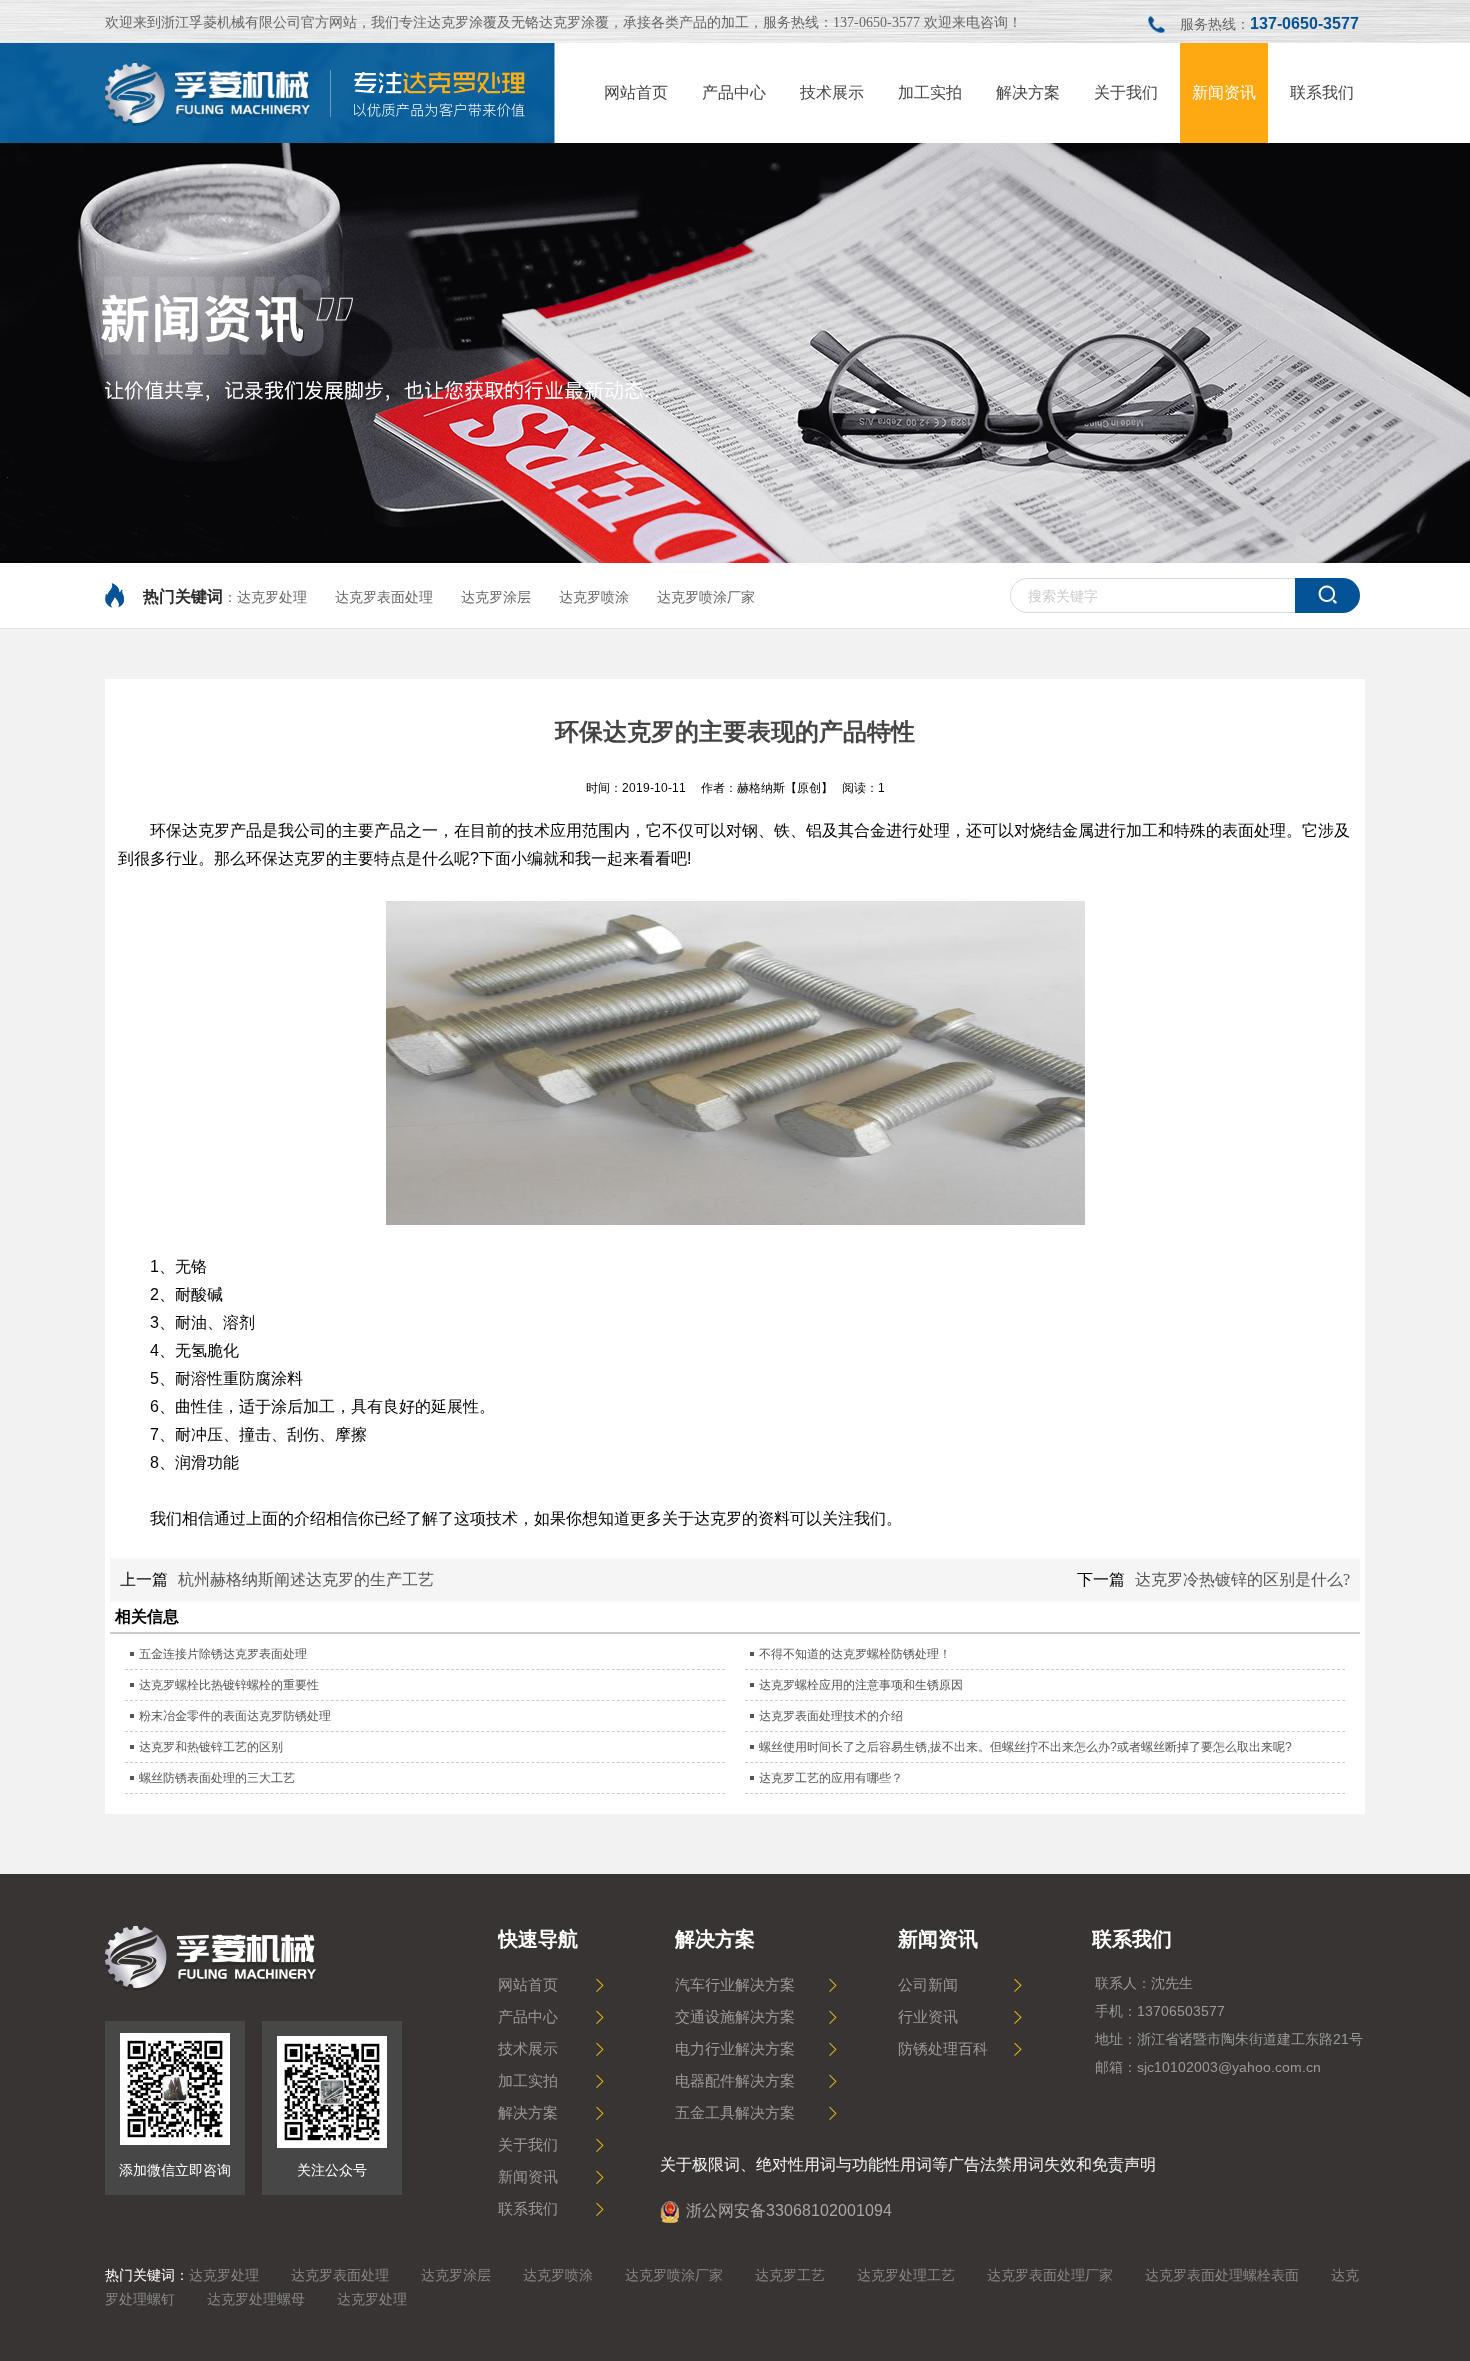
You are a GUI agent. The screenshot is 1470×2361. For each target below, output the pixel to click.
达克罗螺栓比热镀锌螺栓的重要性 (229, 1685)
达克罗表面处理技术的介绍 (831, 1716)
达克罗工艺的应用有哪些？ (831, 1778)
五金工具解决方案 (735, 2113)
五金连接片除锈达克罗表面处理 (223, 1654)
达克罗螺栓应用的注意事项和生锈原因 (861, 1685)
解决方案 (528, 2113)
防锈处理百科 (943, 2049)
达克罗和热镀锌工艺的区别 (211, 1747)
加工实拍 (528, 2081)
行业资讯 (928, 2017)
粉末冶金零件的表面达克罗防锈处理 (235, 1716)
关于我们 (528, 2145)
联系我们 (528, 2209)
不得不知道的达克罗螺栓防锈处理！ (855, 1654)
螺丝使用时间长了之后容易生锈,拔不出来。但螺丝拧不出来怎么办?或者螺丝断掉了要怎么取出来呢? (1025, 1747)
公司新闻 (928, 1985)
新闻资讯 (528, 2177)
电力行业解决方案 (735, 2049)
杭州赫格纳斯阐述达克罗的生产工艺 (306, 1579)
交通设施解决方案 (735, 2017)
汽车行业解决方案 (735, 1985)
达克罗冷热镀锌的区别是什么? (1242, 1579)
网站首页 (528, 1985)
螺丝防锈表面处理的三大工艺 (217, 1778)
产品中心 (528, 2017)
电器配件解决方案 (735, 2081)
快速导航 (538, 1939)
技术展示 (528, 2049)
